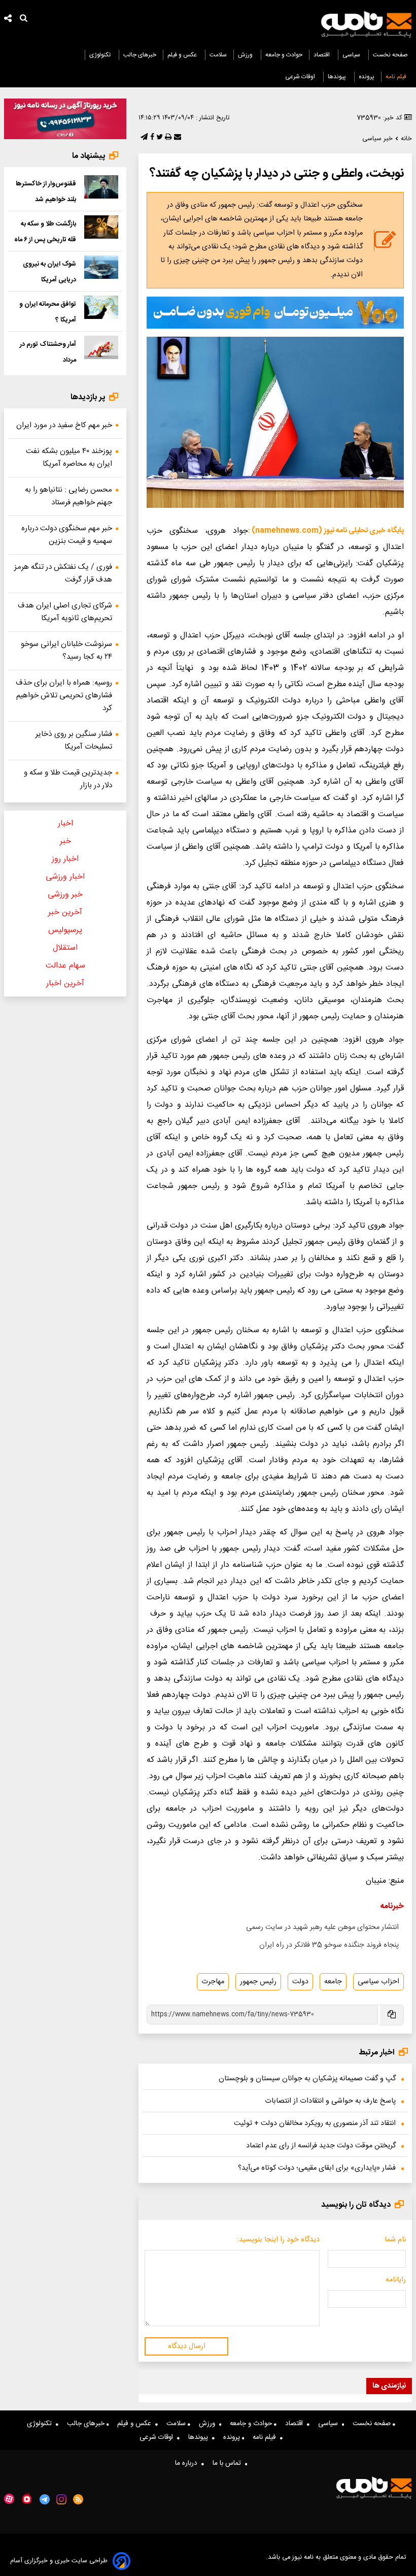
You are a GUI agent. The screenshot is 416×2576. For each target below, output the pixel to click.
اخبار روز (65, 859)
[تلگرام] (143, 138)
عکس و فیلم (183, 55)
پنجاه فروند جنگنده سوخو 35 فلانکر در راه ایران (329, 1945)
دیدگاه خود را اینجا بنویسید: (278, 2240)
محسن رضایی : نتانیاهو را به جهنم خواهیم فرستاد (68, 496)
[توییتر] (159, 138)
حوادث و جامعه (284, 55)
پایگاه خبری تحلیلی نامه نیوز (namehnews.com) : (326, 531)
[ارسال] (177, 138)
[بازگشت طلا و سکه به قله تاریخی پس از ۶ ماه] (101, 227)
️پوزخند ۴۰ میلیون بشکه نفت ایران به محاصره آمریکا (69, 458)
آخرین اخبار (65, 984)
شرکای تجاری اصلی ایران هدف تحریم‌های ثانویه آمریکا (65, 612)
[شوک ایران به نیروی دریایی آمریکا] (101, 267)
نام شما (395, 2240)
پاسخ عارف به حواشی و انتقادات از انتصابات (330, 2101)
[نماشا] (27, 2498)
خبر (65, 841)
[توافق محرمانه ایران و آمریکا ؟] (101, 307)
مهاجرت (213, 1982)
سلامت (218, 55)
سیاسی (352, 55)
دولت (300, 1982)
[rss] (78, 2499)
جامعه (333, 1982)
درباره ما (188, 2463)
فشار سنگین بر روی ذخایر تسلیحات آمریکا (74, 740)
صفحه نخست (390, 55)
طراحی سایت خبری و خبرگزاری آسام (59, 2561)
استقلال (65, 948)
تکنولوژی (101, 55)
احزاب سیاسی (378, 1982)
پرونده (367, 77)
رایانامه (396, 2280)
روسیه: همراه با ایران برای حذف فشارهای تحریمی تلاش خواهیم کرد (64, 696)
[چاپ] (167, 138)
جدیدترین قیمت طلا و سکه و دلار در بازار (68, 779)
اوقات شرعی (301, 77)
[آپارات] (9, 2499)
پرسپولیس (65, 930)
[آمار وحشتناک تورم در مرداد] (101, 347)
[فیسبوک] (151, 138)
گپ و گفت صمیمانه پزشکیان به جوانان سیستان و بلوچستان (307, 2079)
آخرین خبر (65, 912)
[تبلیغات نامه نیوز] (275, 313)
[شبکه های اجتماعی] (8, 20)
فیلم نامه (397, 77)
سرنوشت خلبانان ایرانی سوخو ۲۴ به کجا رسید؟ (66, 651)
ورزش (246, 55)
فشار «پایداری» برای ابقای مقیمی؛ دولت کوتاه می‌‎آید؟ (317, 2168)
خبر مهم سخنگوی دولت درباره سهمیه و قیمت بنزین (67, 535)
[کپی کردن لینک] (391, 2015)
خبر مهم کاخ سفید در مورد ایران (64, 425)
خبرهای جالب (140, 55)
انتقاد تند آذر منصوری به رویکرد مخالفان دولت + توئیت (315, 2123)
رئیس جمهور (258, 1982)
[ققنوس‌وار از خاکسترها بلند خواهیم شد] (101, 187)
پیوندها (338, 77)
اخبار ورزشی (65, 877)
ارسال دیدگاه (187, 2346)
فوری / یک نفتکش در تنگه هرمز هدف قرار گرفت (63, 573)
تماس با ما (229, 2463)
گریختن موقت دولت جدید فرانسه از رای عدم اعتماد (321, 2146)
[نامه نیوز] (366, 24)
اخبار (65, 824)
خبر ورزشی (65, 895)
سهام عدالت (65, 966)
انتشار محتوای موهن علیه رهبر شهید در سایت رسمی (322, 1927)
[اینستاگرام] (61, 2499)
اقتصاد (322, 55)
